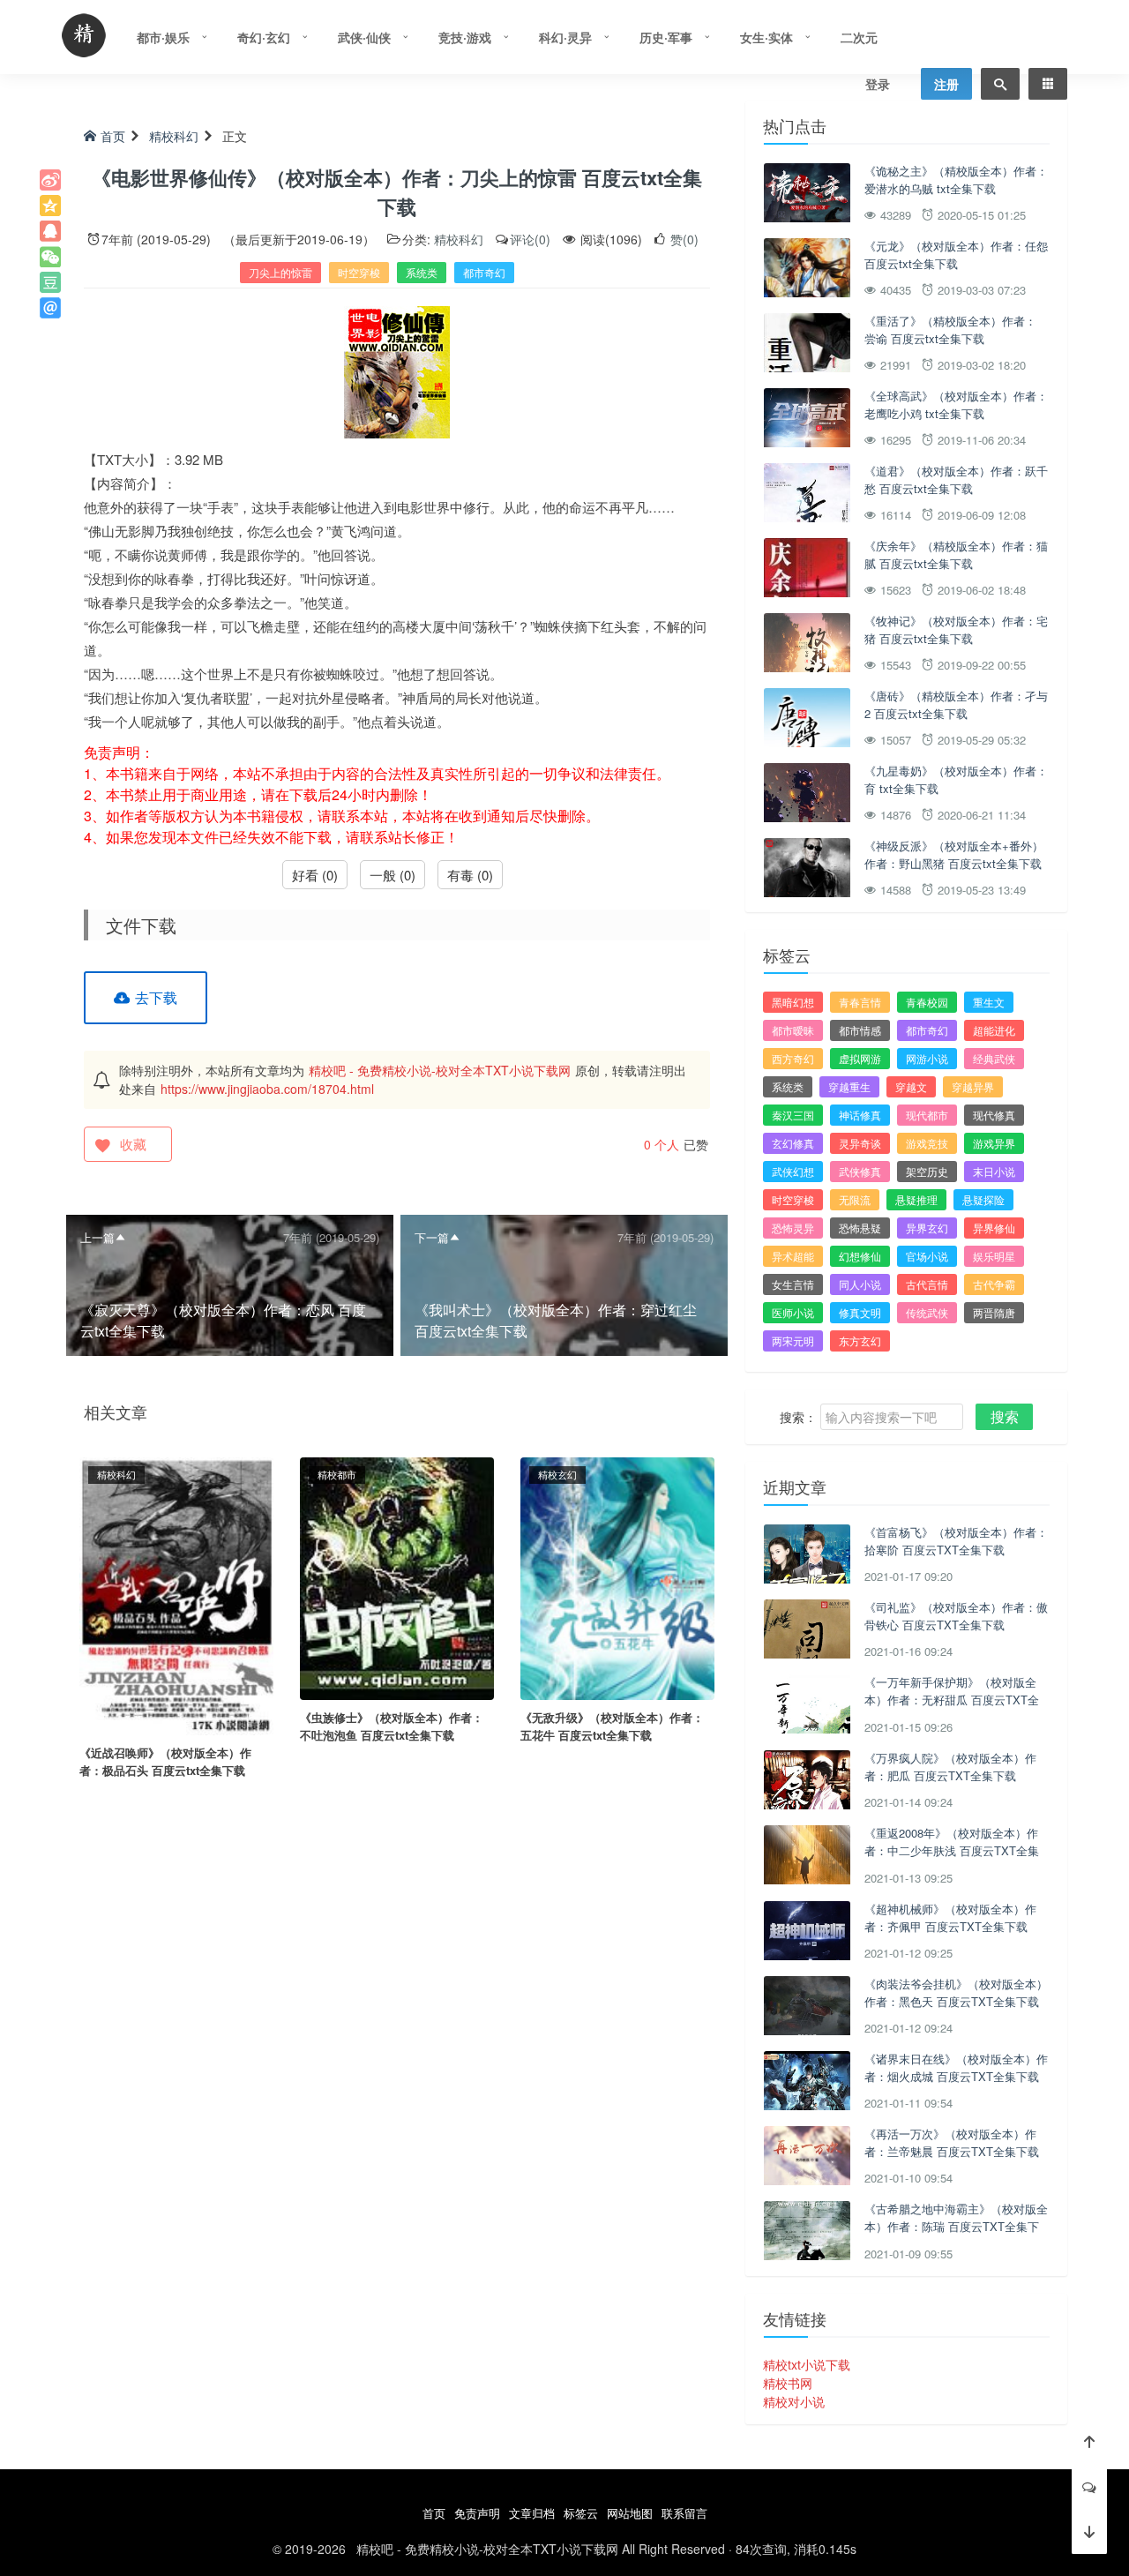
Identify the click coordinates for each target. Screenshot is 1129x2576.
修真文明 (860, 1312)
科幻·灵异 (565, 37)
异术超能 (793, 1256)
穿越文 (911, 1086)
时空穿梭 (359, 272)
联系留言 (684, 2513)
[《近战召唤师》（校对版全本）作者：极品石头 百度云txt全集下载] (176, 1594)
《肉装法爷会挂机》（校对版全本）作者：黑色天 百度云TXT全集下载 (956, 1992)
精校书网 (788, 2383)
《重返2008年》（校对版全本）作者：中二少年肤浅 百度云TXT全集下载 (952, 1850)
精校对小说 (794, 2401)
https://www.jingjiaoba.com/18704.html (267, 1089)
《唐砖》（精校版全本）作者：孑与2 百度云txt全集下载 (956, 704)
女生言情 (793, 1284)
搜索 (1005, 1416)
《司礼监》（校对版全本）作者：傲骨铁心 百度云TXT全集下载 (956, 1616)
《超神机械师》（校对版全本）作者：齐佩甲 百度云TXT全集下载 (950, 1917)
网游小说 (927, 1058)
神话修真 (860, 1115)
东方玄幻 (860, 1340)
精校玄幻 (557, 1474)
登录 (878, 84)
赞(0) (683, 239)
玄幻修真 (793, 1143)
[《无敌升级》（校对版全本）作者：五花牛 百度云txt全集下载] (617, 1576)
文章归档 (532, 2513)
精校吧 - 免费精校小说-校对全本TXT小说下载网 (440, 1070)
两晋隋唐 (994, 1312)
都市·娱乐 (163, 37)
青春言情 (860, 1002)
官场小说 (927, 1256)
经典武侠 (994, 1058)
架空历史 (927, 1171)
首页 (113, 136)
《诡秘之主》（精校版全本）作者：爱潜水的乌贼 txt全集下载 (956, 180)
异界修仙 (994, 1228)
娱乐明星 (994, 1256)
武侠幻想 (793, 1171)
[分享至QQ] (50, 231)
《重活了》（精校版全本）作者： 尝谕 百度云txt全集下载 (950, 329)
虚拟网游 (860, 1058)
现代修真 (994, 1115)
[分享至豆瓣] (50, 282)
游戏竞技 (927, 1143)
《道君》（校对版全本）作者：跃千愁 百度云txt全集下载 (956, 479)
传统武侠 (927, 1312)
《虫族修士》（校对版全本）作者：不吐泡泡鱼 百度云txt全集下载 (392, 1726)
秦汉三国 (793, 1115)
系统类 (422, 272)
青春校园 (927, 1002)
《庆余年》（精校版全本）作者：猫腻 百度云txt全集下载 (956, 554)
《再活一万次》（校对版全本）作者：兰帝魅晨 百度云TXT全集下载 (952, 2142)
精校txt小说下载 (807, 2364)
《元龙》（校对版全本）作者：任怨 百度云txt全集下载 (956, 255)
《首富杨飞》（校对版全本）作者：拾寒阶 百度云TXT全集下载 (956, 1541)
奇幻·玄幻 (264, 37)
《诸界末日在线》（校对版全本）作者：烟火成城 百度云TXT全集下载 (956, 2067)
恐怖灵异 (793, 1228)
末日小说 (994, 1171)
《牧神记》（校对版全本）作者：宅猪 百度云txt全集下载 (956, 629)
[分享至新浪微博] (50, 180)
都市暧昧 (793, 1030)
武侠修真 (860, 1171)
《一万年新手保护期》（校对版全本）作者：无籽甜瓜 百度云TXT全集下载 (952, 1699)
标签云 (581, 2513)
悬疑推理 (916, 1199)
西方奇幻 (793, 1058)
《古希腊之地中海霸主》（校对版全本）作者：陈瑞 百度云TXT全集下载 (956, 2226)
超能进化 (994, 1030)
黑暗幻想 (793, 1002)
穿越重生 (849, 1086)
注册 (946, 84)
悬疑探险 (983, 1199)
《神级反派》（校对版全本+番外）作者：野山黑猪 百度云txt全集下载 (954, 854)
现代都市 (927, 1115)
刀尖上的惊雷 (280, 272)
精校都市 (337, 1474)
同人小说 (860, 1284)
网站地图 (630, 2513)
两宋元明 (793, 1340)
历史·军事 (666, 37)
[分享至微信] (50, 257)
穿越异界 (973, 1086)
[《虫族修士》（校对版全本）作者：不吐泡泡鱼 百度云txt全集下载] (397, 1576)
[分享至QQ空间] (50, 206)
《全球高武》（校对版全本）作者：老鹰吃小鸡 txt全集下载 (956, 404)
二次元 (859, 37)
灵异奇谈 (860, 1143)
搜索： (798, 1417)
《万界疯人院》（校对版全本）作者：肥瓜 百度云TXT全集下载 (950, 1767)
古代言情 (927, 1284)
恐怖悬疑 (860, 1228)
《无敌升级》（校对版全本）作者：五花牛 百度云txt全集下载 (612, 1726)
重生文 (989, 1002)
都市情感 (860, 1030)
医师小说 (793, 1312)
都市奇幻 (484, 272)
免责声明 (477, 2513)
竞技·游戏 (465, 37)
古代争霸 (994, 1284)
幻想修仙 (860, 1256)
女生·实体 (766, 37)
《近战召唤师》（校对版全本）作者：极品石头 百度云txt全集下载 (165, 1761)
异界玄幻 (927, 1228)
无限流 (855, 1199)
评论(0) (530, 239)
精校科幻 (174, 136)
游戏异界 (994, 1143)
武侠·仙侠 (364, 37)
